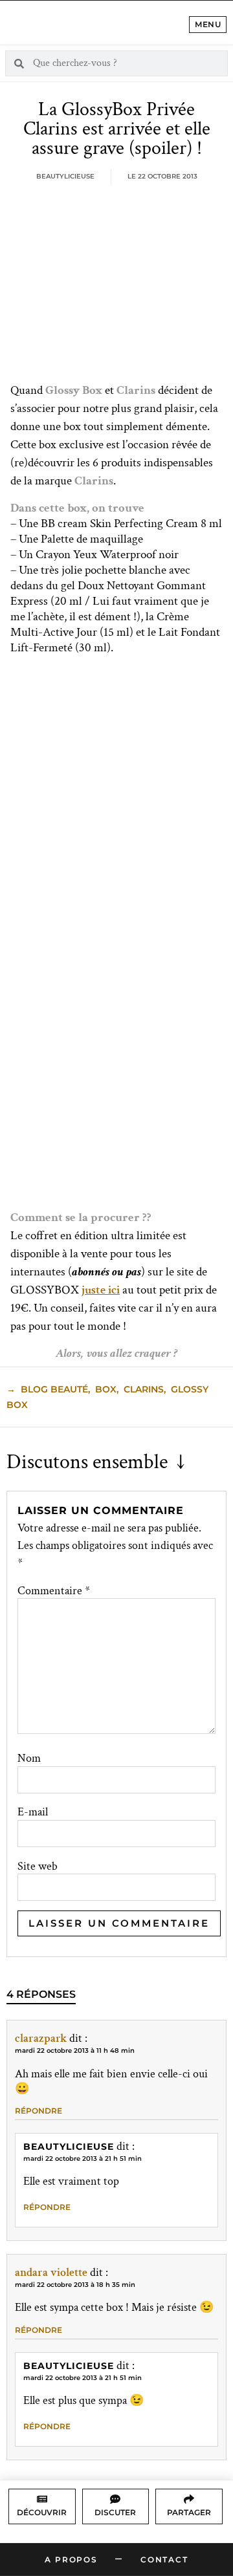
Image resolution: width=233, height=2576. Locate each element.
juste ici (101, 1290)
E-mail (33, 1812)
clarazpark (41, 2038)
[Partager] (189, 2499)
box (106, 1389)
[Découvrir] (42, 2499)
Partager (189, 2512)
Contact (164, 2560)
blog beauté (54, 1389)
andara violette (51, 2272)
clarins (144, 1389)
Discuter (115, 2512)
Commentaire (54, 1591)
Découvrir (42, 2512)
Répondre (39, 2111)
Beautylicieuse (69, 2147)
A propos (71, 2560)
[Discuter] (115, 2499)
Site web (38, 1867)
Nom (29, 1759)
